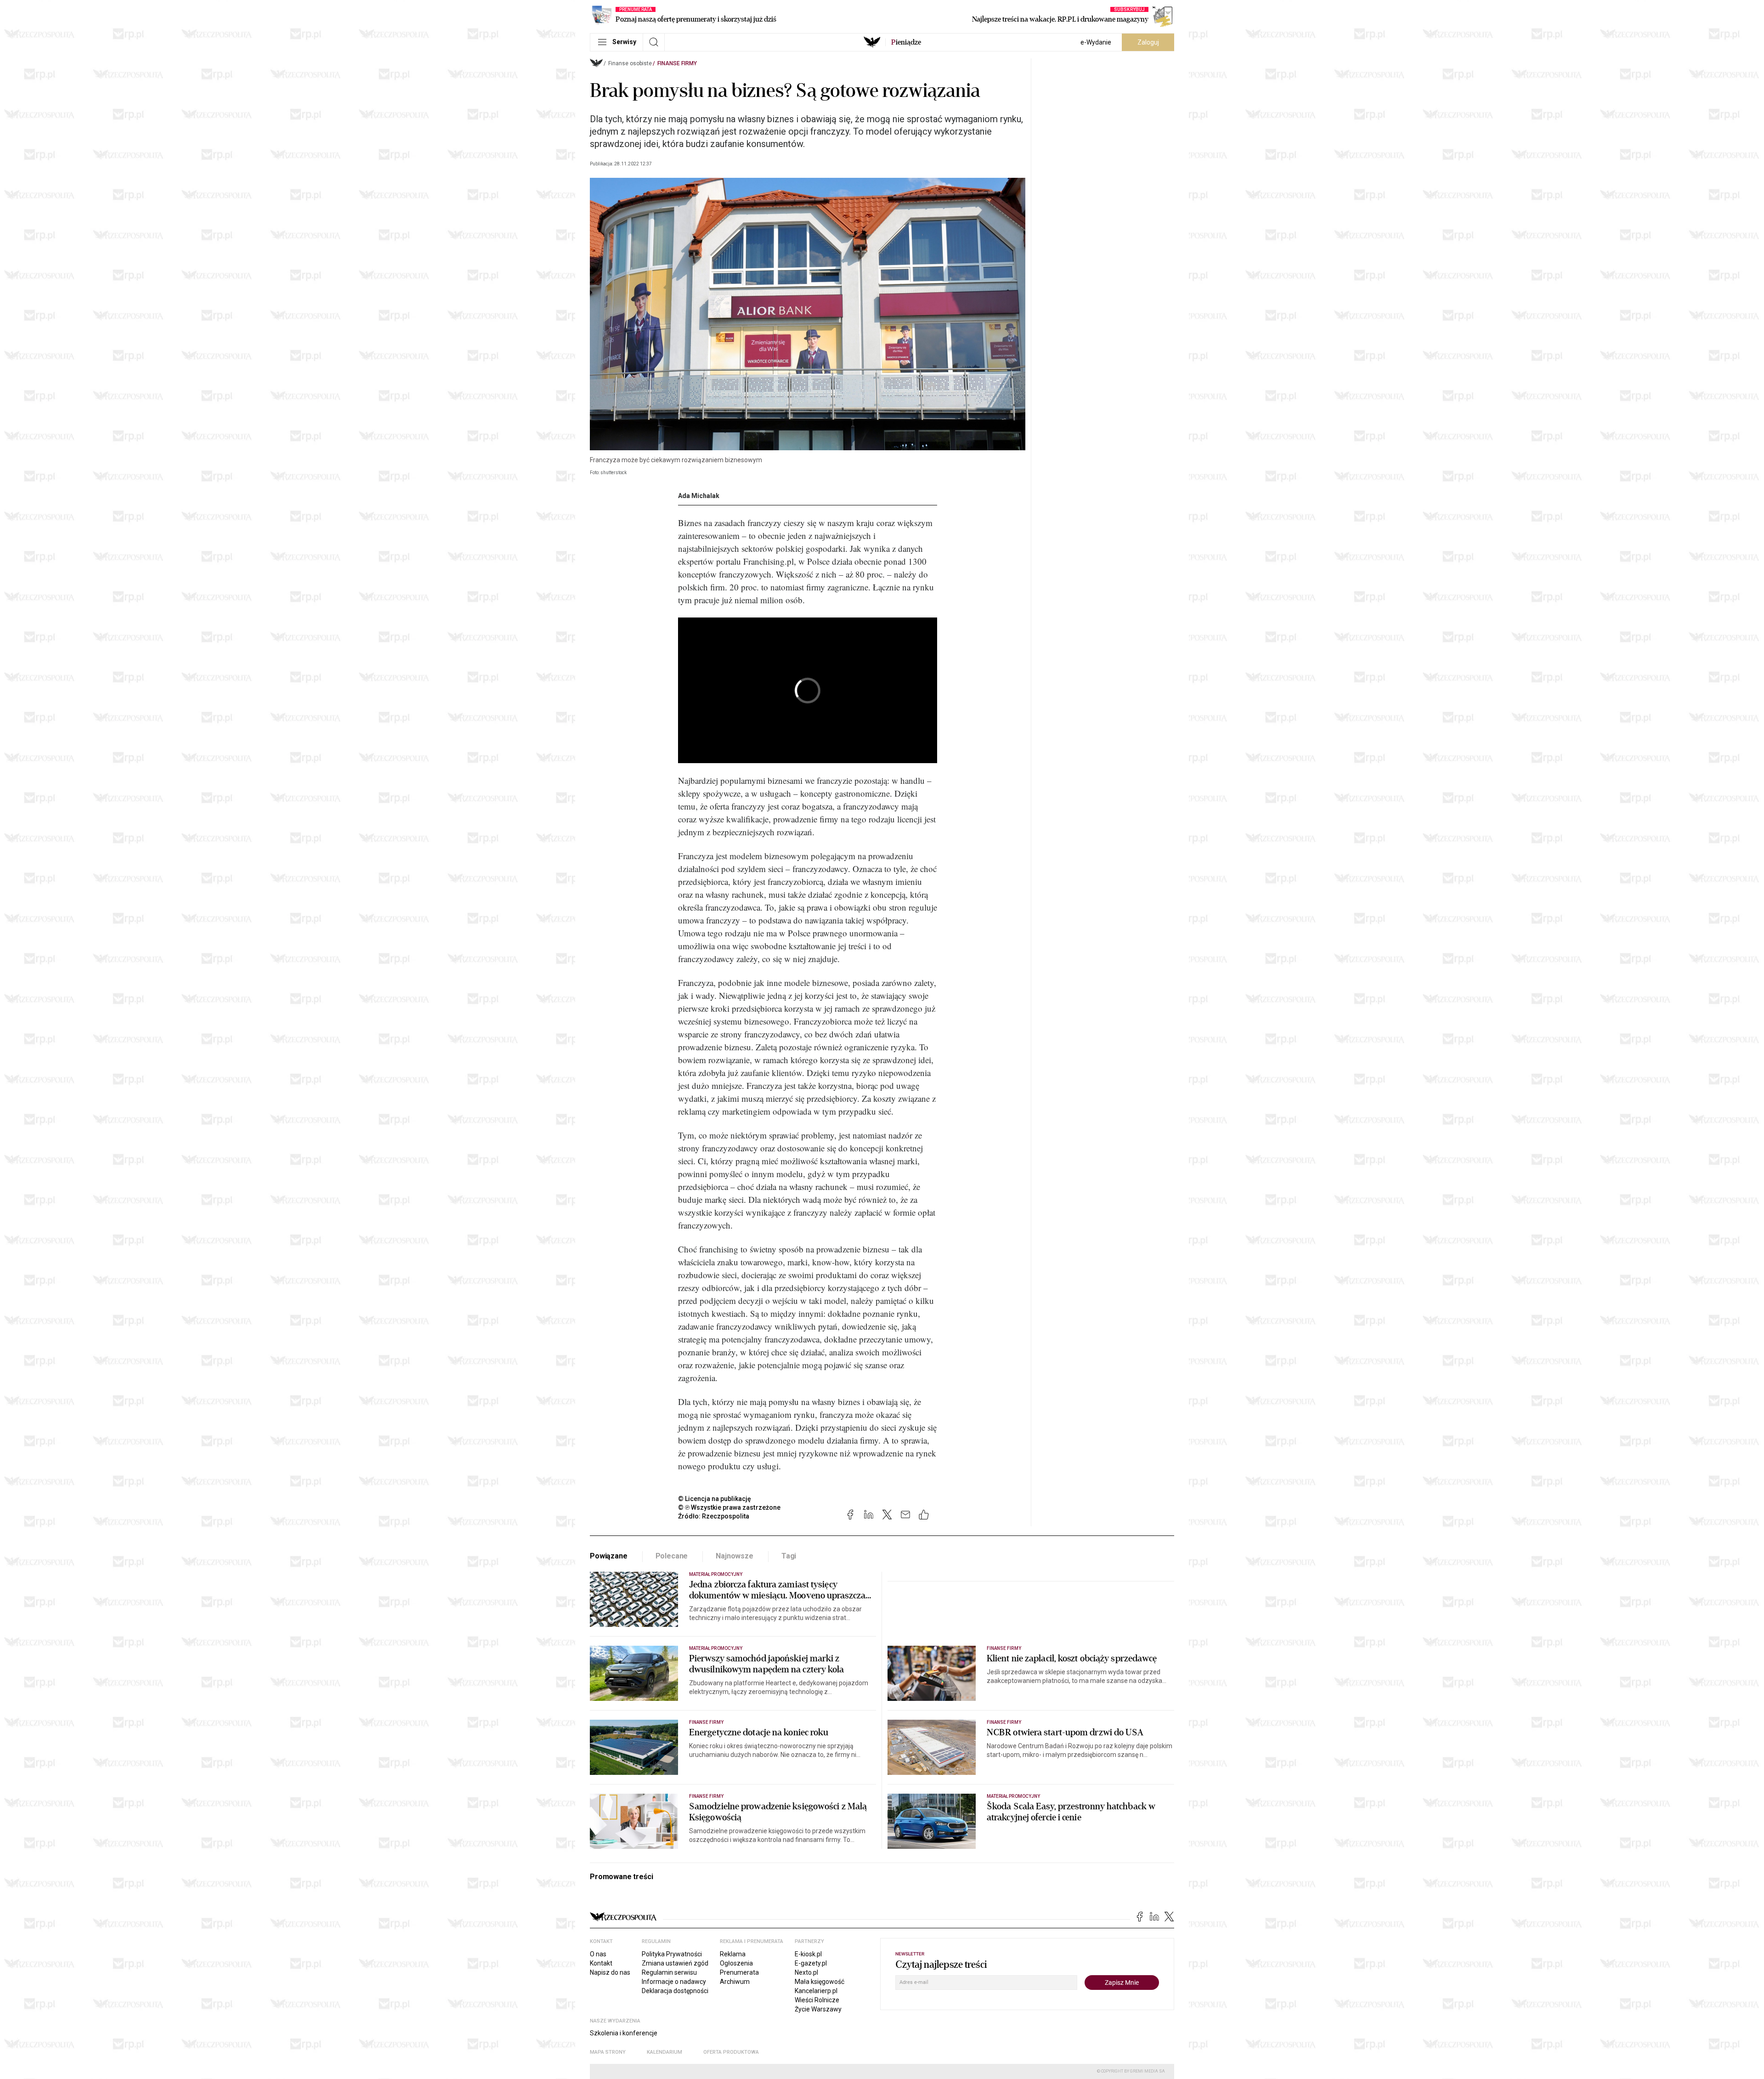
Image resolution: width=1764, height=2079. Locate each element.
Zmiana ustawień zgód (675, 1963)
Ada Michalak (699, 496)
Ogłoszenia (736, 1963)
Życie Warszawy (818, 2009)
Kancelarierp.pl (816, 1991)
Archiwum (735, 1982)
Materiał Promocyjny (716, 1574)
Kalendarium (664, 2052)
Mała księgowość (820, 1982)
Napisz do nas (610, 1972)
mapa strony (608, 2052)
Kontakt (601, 1963)
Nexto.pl (806, 1972)
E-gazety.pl (811, 1963)
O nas (598, 1954)
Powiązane (609, 1556)
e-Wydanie (1096, 42)
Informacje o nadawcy (674, 1982)
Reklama (733, 1954)
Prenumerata (739, 1972)
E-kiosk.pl (808, 1954)
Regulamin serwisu (669, 1972)
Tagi (789, 1556)
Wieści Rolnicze (817, 2000)
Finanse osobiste (630, 63)
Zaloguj (1148, 42)
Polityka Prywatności (672, 1954)
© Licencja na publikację (715, 1499)
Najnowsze (735, 1556)
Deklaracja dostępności (675, 1991)
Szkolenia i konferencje (624, 2033)
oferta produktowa (731, 2052)
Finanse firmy (677, 63)
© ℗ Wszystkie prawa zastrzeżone (729, 1507)
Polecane (672, 1556)
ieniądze (906, 42)
